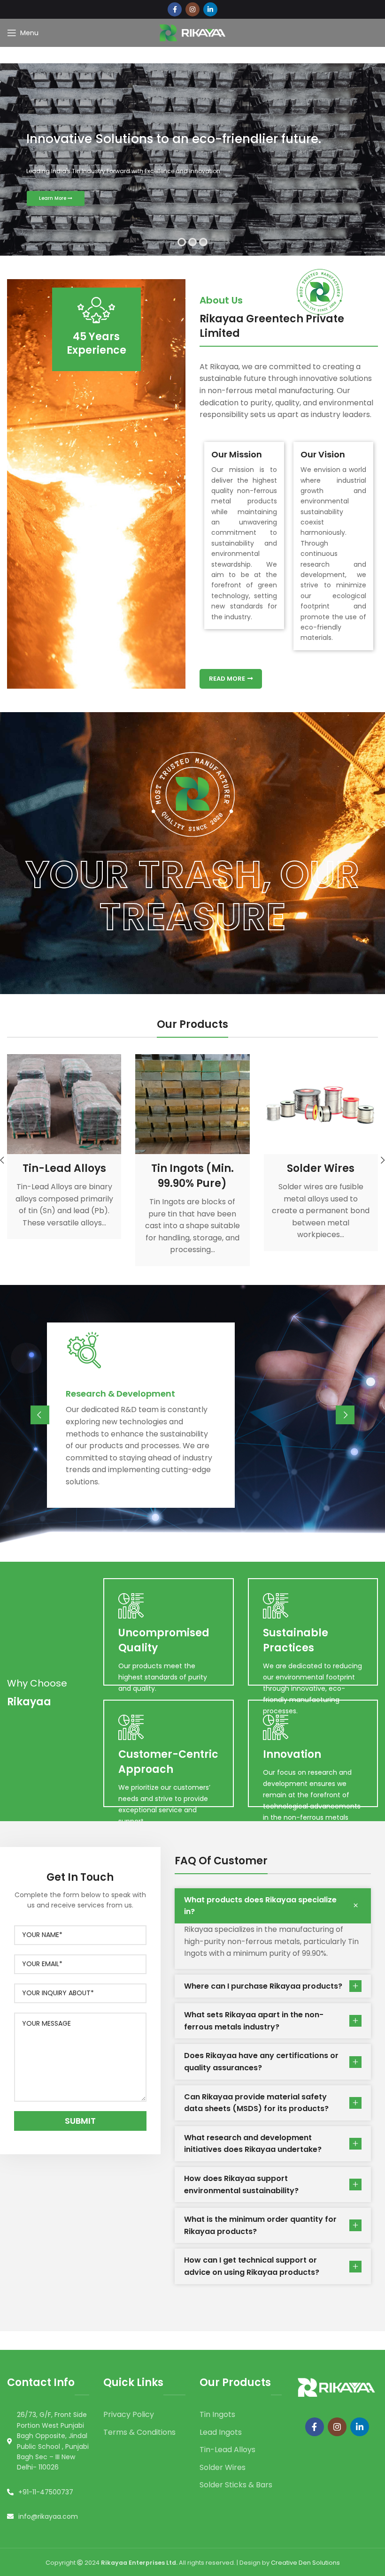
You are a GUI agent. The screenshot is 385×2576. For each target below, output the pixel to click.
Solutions (326, 2563)
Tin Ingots (217, 2414)
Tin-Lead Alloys (227, 2450)
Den (305, 2563)
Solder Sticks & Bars (236, 2485)
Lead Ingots (221, 2432)
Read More (227, 679)
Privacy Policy (129, 2414)
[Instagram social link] (192, 9)
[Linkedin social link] (210, 9)
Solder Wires (223, 2467)
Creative (285, 2563)
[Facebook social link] (175, 9)
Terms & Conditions (139, 2432)
